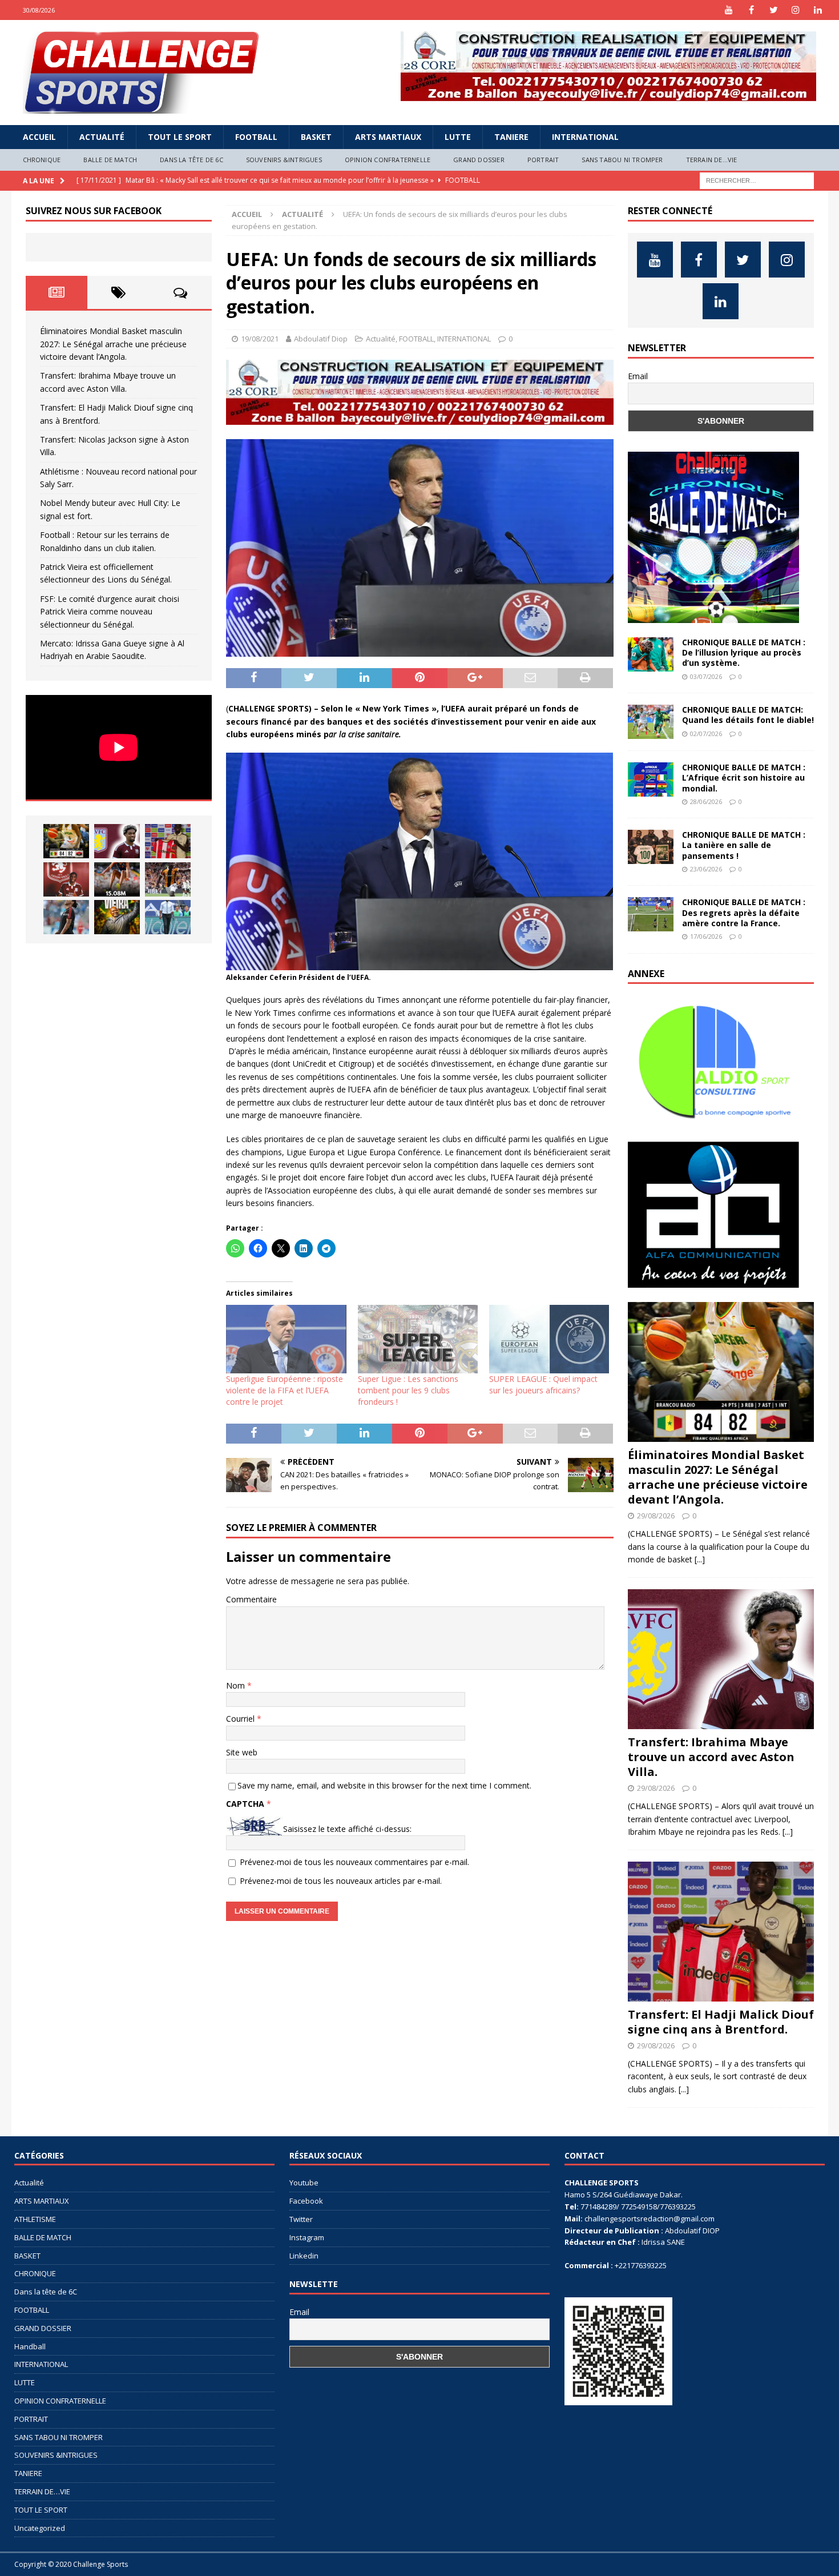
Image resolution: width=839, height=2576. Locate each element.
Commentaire (251, 1599)
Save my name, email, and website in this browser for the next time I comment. (384, 1785)
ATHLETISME (35, 2219)
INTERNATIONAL (585, 137)
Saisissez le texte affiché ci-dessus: (347, 1829)
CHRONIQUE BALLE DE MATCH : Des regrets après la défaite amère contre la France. (744, 912)
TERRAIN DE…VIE (712, 160)
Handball (30, 2346)
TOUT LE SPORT (180, 137)
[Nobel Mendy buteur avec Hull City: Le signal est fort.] (168, 879)
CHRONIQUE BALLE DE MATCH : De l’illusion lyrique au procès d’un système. (744, 652)
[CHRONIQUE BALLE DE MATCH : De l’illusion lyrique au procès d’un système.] (651, 654)
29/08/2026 (656, 1516)
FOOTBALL (256, 137)
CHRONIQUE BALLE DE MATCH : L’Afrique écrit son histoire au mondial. (744, 777)
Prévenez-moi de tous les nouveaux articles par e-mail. (341, 1881)
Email (638, 376)
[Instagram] (796, 10)
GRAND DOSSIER (479, 160)
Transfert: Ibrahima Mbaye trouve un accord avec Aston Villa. (711, 1757)
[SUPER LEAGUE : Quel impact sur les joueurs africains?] (549, 1339)
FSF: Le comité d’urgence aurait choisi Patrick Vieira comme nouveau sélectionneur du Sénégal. (110, 612)
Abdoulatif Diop (321, 339)
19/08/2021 (260, 339)
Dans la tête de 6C (191, 160)
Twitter (301, 2219)
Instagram (307, 2237)
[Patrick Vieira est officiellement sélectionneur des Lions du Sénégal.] (117, 917)
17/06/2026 (706, 936)
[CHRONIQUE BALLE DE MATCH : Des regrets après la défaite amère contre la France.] (651, 914)
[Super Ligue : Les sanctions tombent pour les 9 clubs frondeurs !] (418, 1339)
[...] (700, 1559)
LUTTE (458, 137)
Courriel (241, 1719)
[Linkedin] (818, 10)
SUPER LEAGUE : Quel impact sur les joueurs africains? (543, 1385)
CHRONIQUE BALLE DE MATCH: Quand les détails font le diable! (748, 715)
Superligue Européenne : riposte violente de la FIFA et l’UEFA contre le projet (285, 1390)
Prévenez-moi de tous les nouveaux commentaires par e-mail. (354, 1862)
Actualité (102, 137)
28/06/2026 (706, 801)
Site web (242, 1752)
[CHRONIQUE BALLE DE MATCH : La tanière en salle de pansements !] (651, 847)
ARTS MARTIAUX (388, 137)
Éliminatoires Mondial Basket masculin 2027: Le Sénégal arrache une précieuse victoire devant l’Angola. (113, 344)
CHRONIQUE (42, 160)
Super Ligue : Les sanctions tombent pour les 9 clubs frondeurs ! (408, 1390)
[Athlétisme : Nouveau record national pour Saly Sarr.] (117, 879)
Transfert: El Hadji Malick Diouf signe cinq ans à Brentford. (721, 2022)
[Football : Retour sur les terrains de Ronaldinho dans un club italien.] (66, 917)
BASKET (316, 137)
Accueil (39, 137)
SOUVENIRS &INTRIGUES (284, 160)
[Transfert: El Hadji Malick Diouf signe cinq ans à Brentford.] (168, 841)
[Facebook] (751, 10)
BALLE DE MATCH (110, 160)
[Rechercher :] (757, 180)
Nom (237, 1685)
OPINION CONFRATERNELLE (388, 160)
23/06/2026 (706, 869)
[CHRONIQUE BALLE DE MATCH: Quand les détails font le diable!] (651, 722)
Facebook (306, 2201)
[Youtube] (729, 10)
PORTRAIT (543, 160)
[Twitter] (774, 10)
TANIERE (511, 137)
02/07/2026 (706, 734)
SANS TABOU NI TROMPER (622, 160)
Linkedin (304, 2256)
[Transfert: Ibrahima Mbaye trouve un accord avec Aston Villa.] (117, 841)
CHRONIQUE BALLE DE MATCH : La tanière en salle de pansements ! (744, 845)
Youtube (304, 2183)
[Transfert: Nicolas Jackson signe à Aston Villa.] (66, 879)
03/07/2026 (706, 676)
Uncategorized (40, 2528)
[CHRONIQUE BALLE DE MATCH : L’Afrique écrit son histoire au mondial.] (651, 779)
